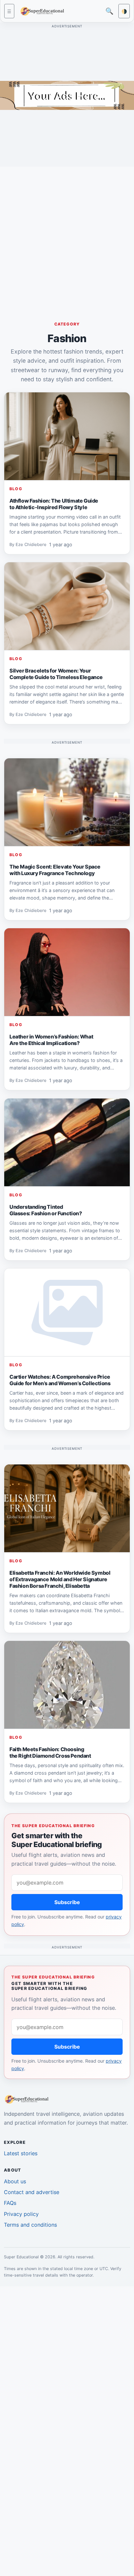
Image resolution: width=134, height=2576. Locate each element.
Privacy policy (21, 2214)
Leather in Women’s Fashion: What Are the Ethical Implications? (51, 1040)
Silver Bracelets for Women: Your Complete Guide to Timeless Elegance (56, 674)
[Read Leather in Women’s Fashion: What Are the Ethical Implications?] (67, 972)
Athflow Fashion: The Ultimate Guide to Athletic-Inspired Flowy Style (54, 504)
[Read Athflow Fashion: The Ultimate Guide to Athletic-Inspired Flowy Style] (67, 436)
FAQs (10, 2203)
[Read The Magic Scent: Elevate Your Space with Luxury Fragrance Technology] (67, 802)
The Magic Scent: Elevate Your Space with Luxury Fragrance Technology (55, 870)
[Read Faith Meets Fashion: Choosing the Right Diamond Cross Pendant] (67, 1685)
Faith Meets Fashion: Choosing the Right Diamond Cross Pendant (50, 1752)
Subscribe (67, 1902)
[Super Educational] (44, 11)
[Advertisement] (67, 239)
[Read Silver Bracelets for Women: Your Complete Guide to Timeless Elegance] (67, 606)
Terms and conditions (30, 2225)
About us (15, 2181)
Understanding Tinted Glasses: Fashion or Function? (46, 1210)
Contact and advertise (32, 2192)
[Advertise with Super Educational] (67, 95)
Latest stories (21, 2153)
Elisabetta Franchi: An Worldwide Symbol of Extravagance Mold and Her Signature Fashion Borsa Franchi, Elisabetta (60, 1579)
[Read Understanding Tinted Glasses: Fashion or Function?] (67, 1143)
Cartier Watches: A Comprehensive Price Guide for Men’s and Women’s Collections (60, 1380)
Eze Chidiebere (31, 545)
